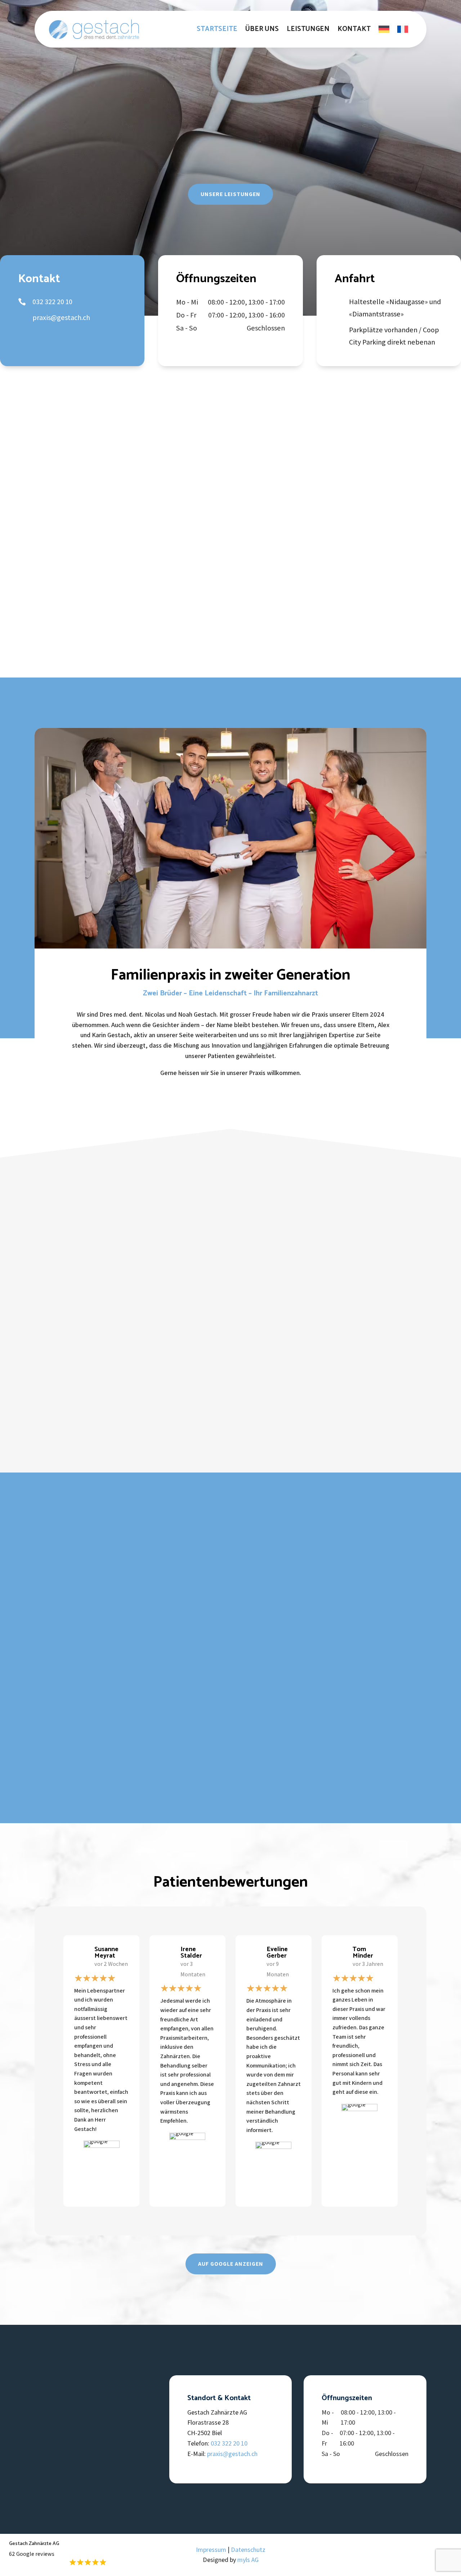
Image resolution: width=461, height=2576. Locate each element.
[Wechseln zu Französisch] (403, 29)
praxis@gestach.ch (232, 2454)
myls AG (248, 2560)
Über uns (262, 29)
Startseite (217, 29)
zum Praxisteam (279, 566)
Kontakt (354, 29)
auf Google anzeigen (231, 2264)
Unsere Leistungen (230, 194)
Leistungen (308, 29)
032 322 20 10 (229, 2443)
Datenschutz (248, 2550)
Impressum (211, 2550)
